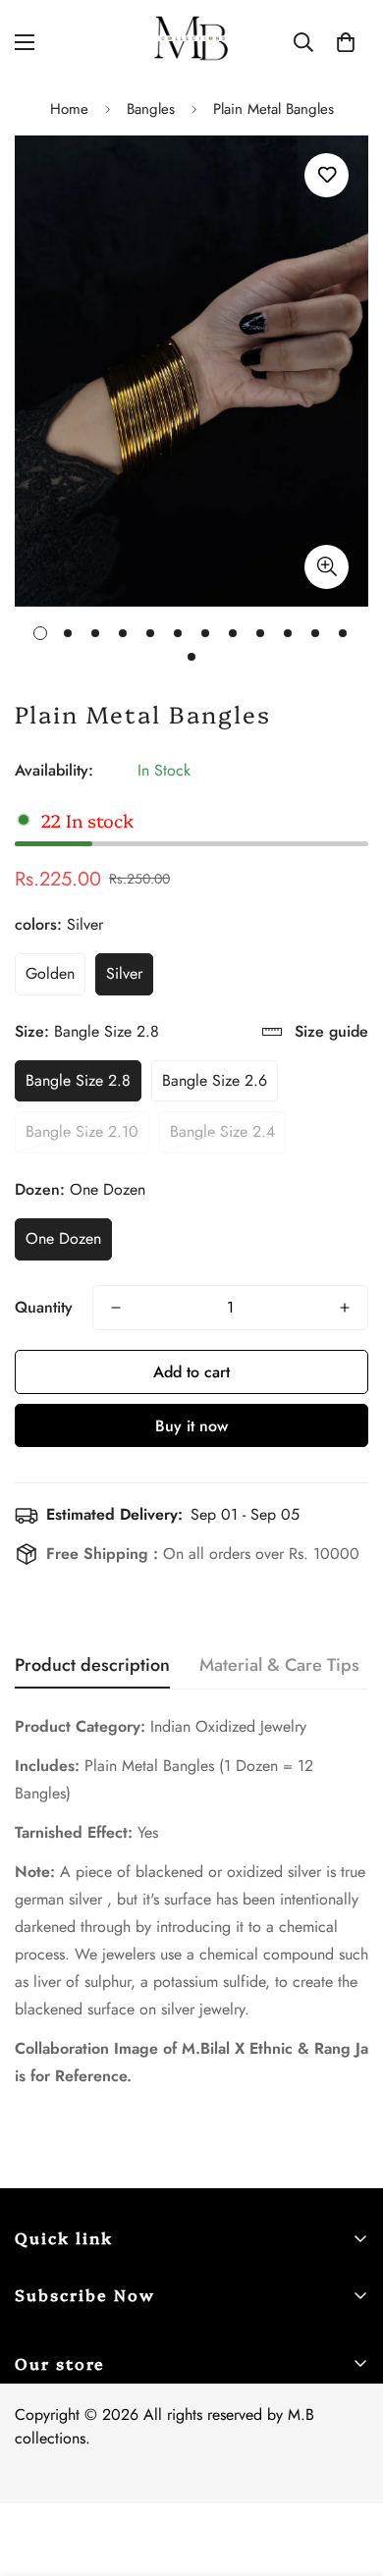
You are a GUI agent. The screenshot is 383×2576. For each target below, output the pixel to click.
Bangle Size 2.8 (78, 1080)
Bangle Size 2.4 (222, 1131)
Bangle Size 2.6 (215, 1080)
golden (50, 973)
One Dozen (63, 1238)
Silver (124, 973)
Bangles (151, 109)
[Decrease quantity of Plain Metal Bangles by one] (116, 1308)
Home (69, 109)
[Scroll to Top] (348, 2472)
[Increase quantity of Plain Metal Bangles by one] (345, 1308)
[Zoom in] (327, 567)
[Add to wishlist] (327, 175)
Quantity (44, 1307)
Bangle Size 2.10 (82, 1131)
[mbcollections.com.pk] (191, 42)
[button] (346, 42)
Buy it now (191, 1426)
